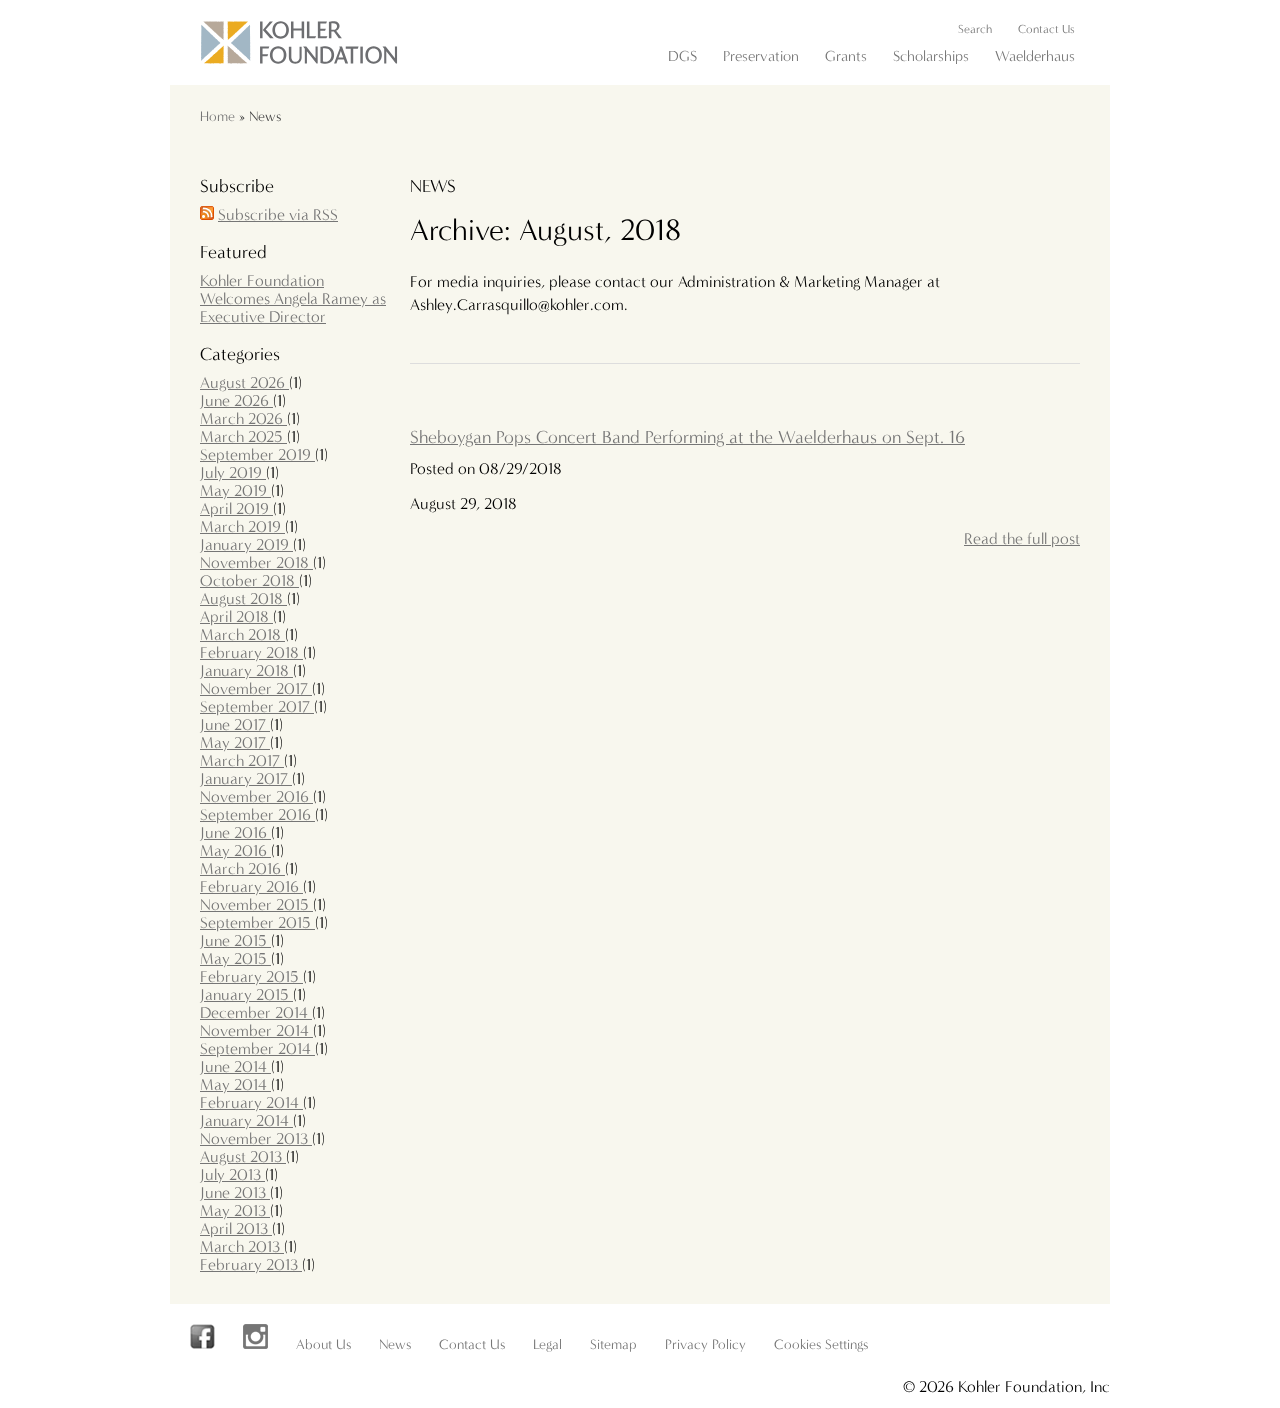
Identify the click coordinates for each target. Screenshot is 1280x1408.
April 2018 (236, 616)
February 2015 (251, 976)
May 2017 (235, 742)
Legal (547, 1344)
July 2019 (233, 472)
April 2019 (236, 508)
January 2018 (246, 670)
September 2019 (257, 454)
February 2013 (251, 1264)
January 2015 (246, 994)
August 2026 (244, 382)
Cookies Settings (821, 1344)
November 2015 (256, 904)
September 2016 (257, 814)
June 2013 (235, 1192)
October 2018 (249, 580)
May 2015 (235, 958)
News (395, 1344)
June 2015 (235, 940)
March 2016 (242, 868)
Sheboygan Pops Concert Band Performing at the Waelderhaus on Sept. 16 (687, 437)
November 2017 (256, 688)
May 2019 (235, 490)
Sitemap (613, 1344)
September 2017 (257, 706)
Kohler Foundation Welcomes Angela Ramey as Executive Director (293, 298)
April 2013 (236, 1228)
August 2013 (243, 1156)
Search (975, 29)
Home (217, 116)
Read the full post (1022, 538)
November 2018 (256, 562)
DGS (682, 56)
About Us (323, 1344)
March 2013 (242, 1246)
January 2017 (246, 778)
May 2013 (235, 1210)
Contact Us (1046, 29)
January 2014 (246, 1120)
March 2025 (243, 436)
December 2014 (256, 1012)
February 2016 (251, 886)
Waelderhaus (1035, 56)
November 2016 (256, 796)
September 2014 (257, 1048)
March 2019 (242, 526)
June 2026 (236, 400)
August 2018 (243, 598)
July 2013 (232, 1174)
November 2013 (256, 1138)
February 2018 (251, 652)
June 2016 (235, 832)
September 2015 (257, 922)
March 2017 (242, 760)
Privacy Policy (705, 1344)
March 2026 (243, 418)
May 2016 (235, 850)
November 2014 (256, 1030)
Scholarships (931, 56)
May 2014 (235, 1084)
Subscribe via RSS (278, 214)
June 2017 (235, 724)
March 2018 (242, 634)
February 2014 (251, 1102)
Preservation (761, 56)
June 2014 (235, 1066)
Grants (846, 56)
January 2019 (246, 544)
